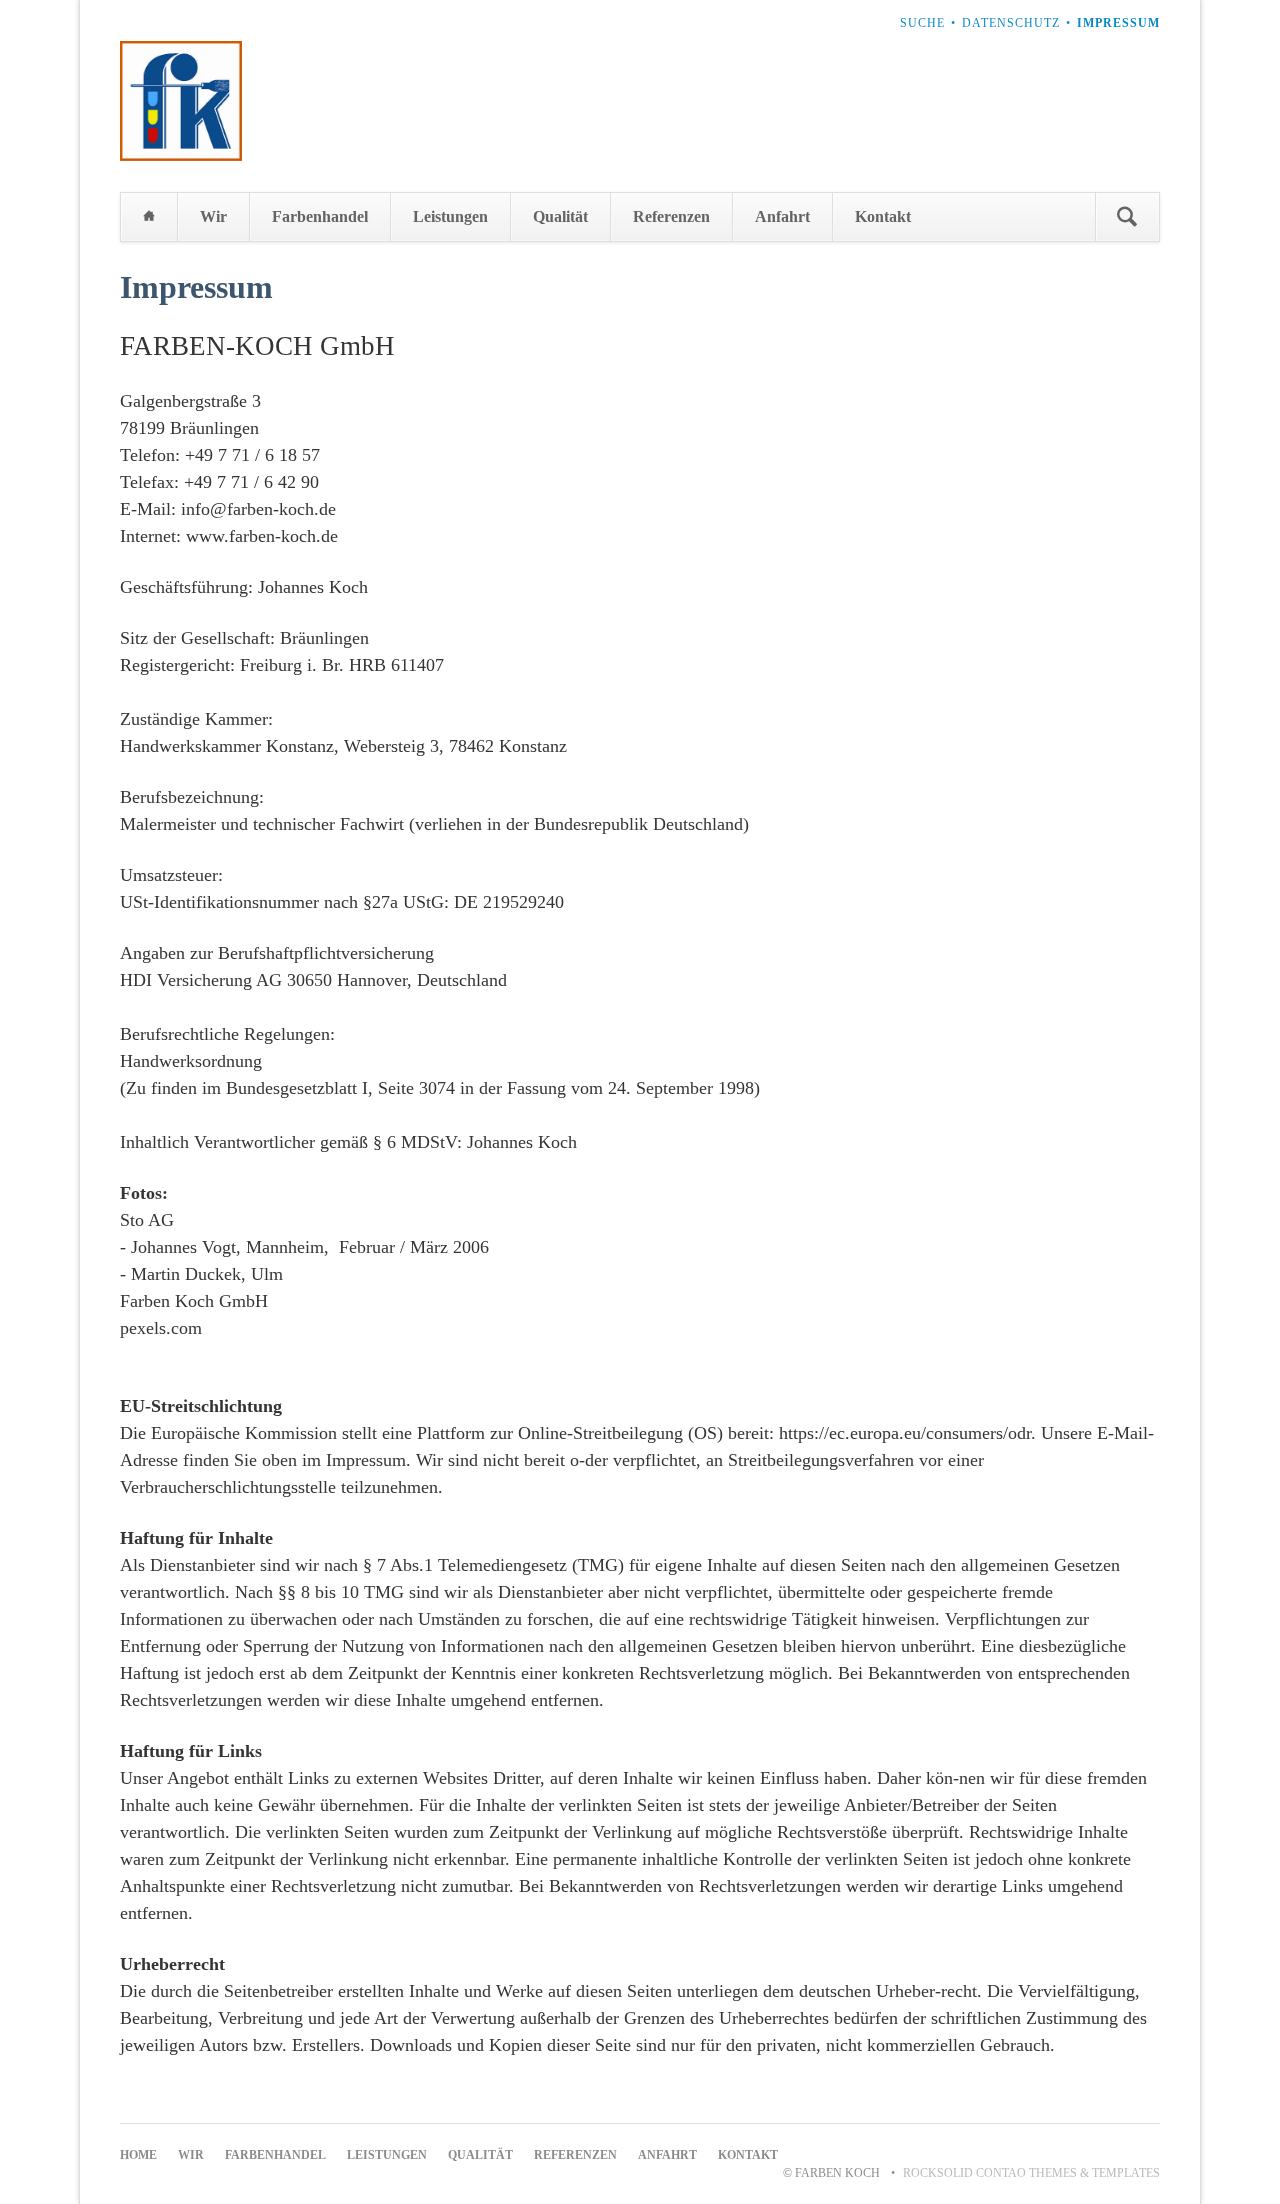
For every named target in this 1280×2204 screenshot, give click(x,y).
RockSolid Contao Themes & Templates (1031, 2173)
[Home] (149, 217)
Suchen (1127, 217)
